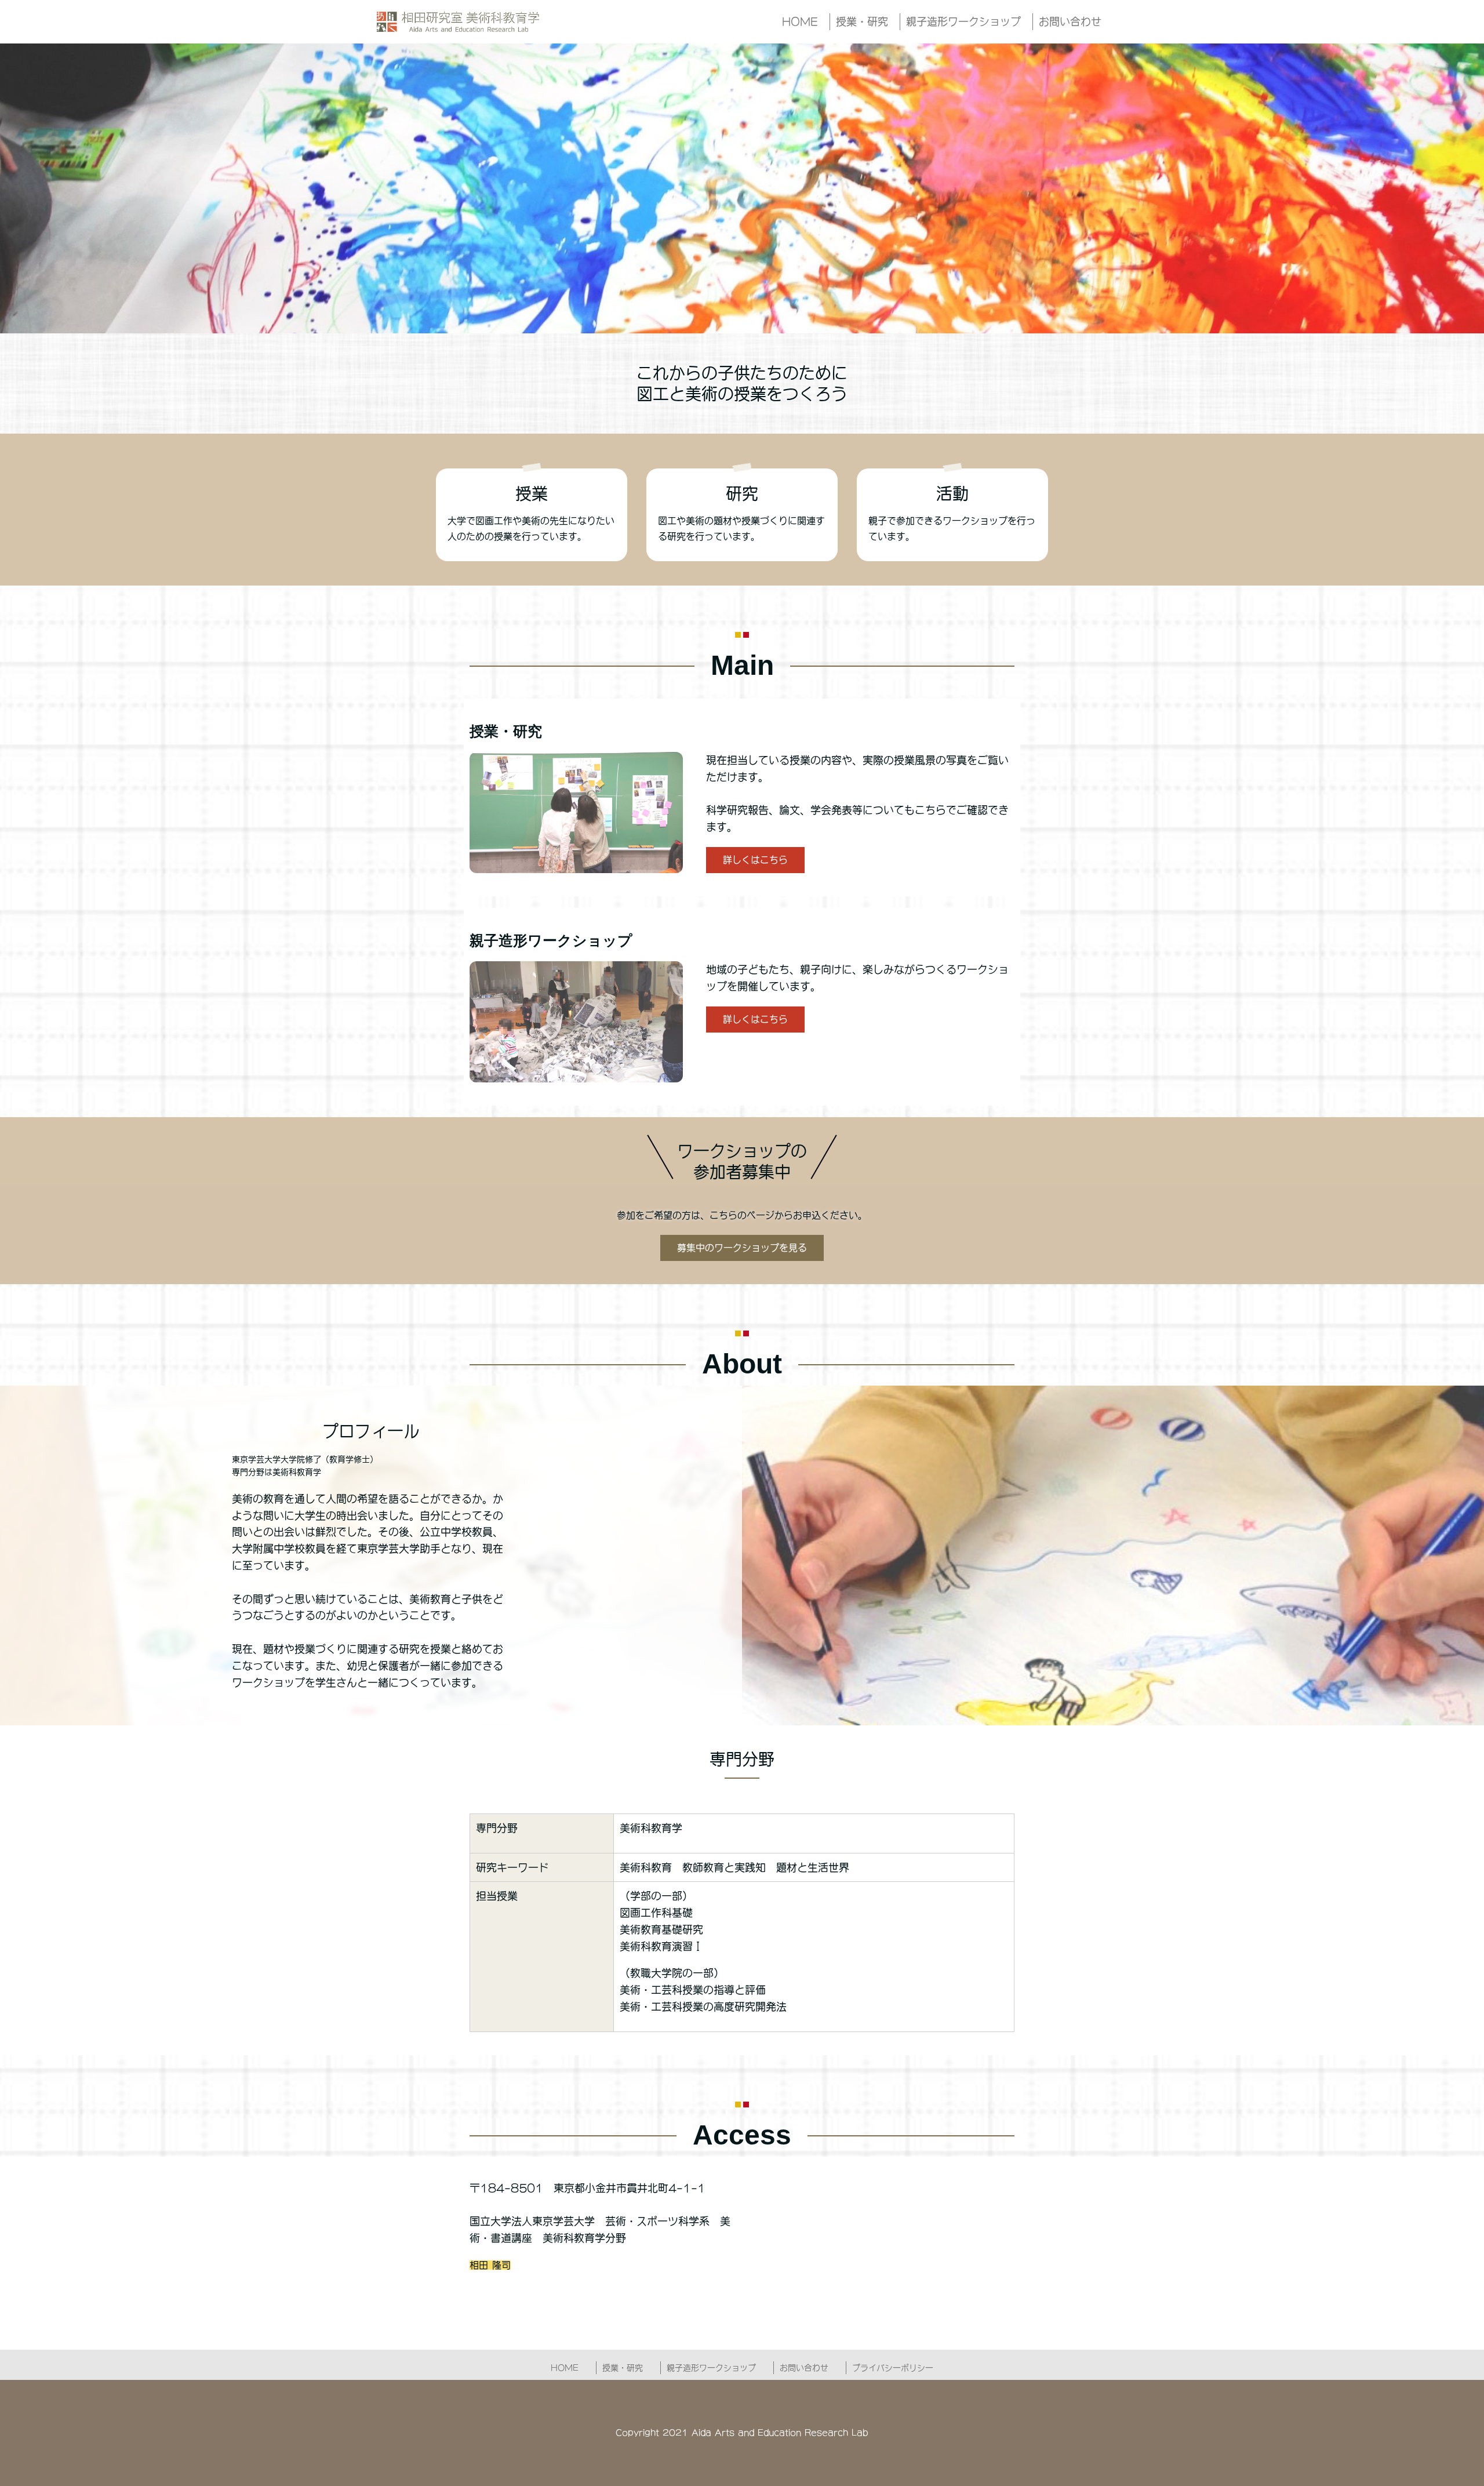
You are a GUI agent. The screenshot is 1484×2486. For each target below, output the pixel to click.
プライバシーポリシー (893, 2368)
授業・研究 (862, 21)
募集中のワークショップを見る (742, 1248)
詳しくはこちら (755, 860)
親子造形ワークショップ (963, 21)
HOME (800, 21)
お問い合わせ (1070, 21)
